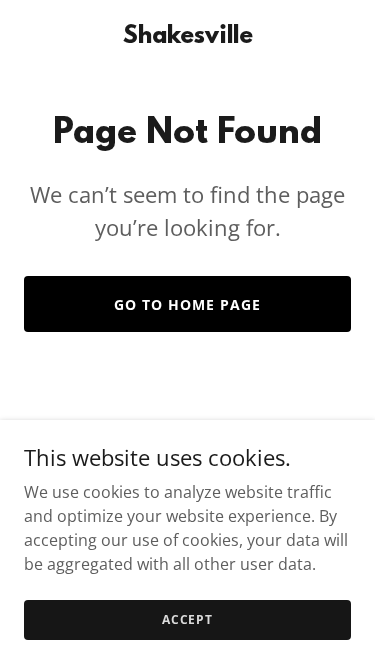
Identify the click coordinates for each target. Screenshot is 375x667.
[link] (188, 37)
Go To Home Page (187, 304)
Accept (187, 619)
